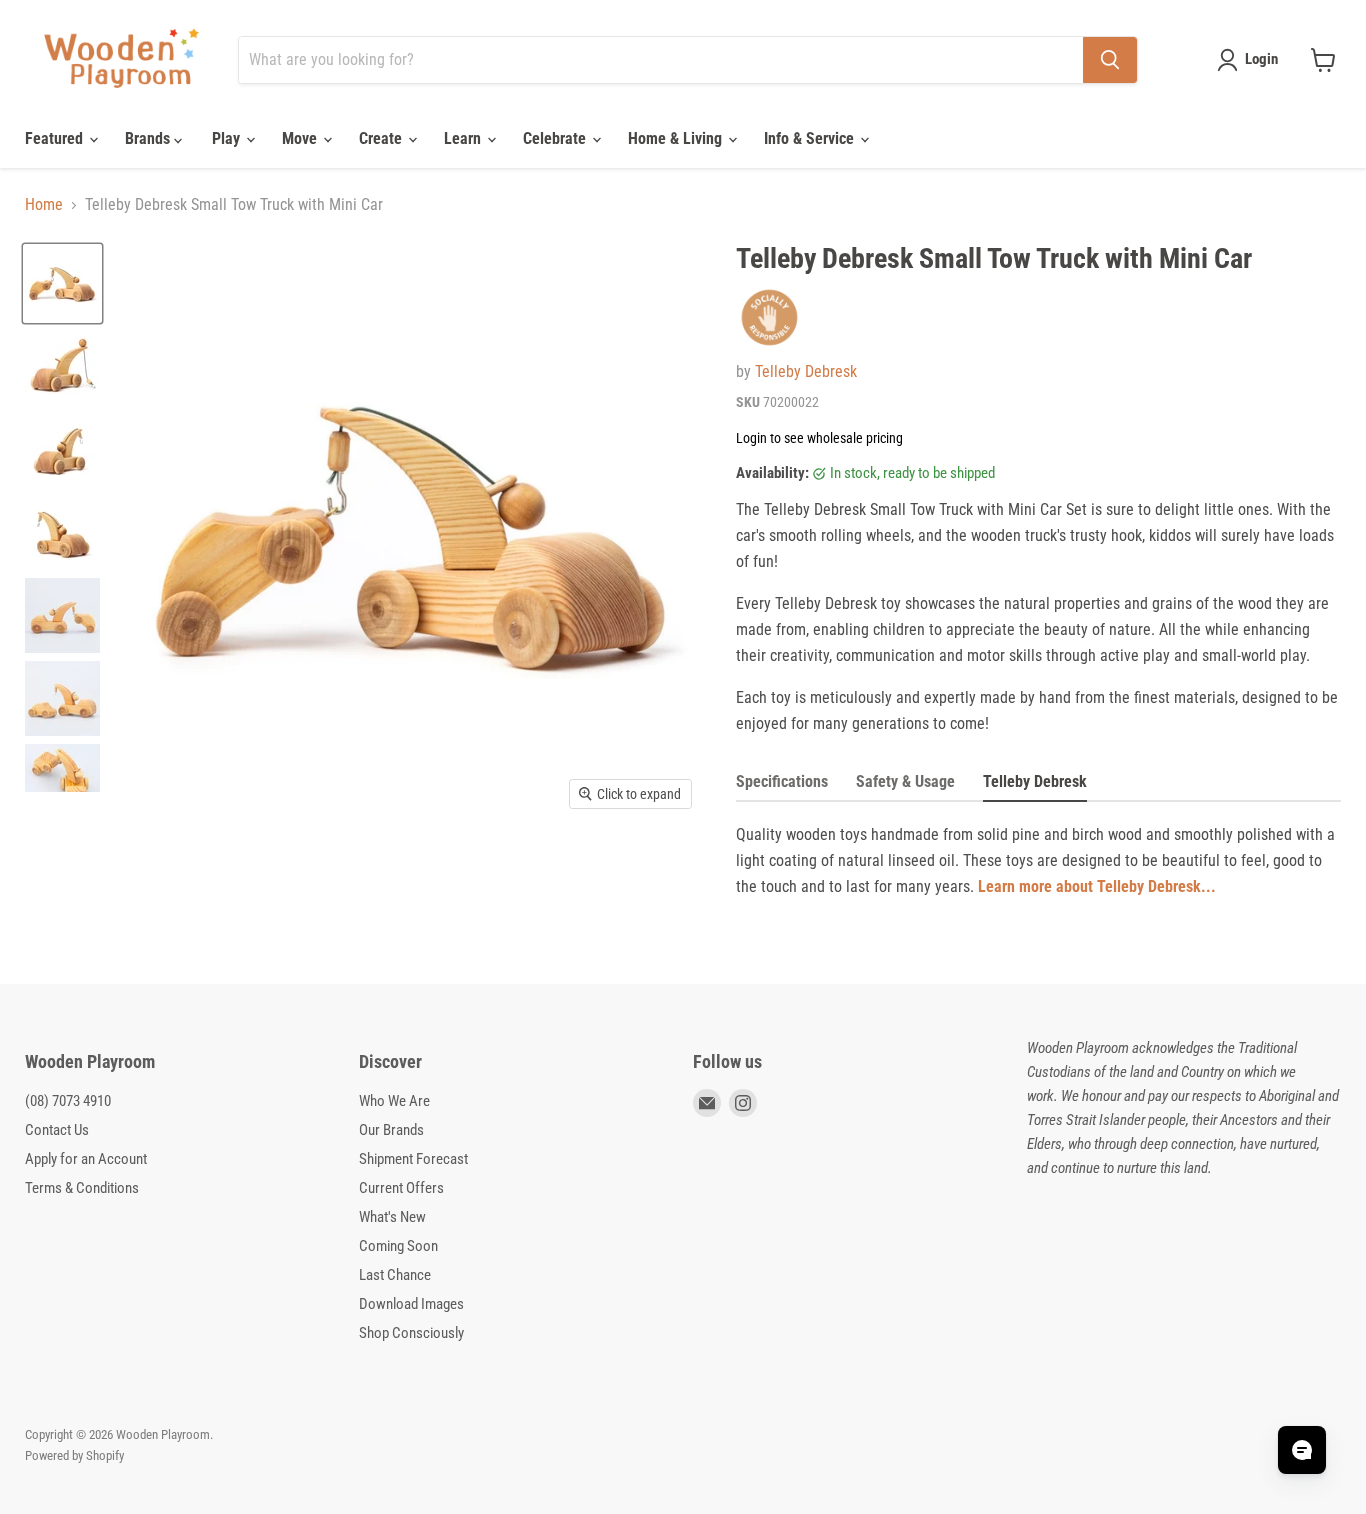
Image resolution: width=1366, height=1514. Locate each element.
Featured (56, 138)
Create (382, 138)
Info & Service (811, 138)
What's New (392, 1217)
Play (228, 138)
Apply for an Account (86, 1159)
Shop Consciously (411, 1333)
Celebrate (556, 138)
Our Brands (391, 1130)
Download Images (411, 1304)
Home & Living (677, 138)
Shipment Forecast (413, 1159)
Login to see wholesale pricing (819, 438)
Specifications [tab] (782, 781)
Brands (149, 138)
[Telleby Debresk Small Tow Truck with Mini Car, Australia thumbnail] (62, 283)
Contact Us (57, 1130)
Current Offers (401, 1188)
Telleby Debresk (806, 371)
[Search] (1110, 60)
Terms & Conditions (82, 1188)
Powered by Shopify (74, 1455)
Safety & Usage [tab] (905, 781)
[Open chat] (1302, 1450)
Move (301, 138)
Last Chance (395, 1275)
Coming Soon (398, 1246)
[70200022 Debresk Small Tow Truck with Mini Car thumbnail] (62, 615)
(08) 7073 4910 (68, 1101)
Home (44, 205)
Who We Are (394, 1101)
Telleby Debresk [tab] (1035, 781)
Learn (464, 138)
